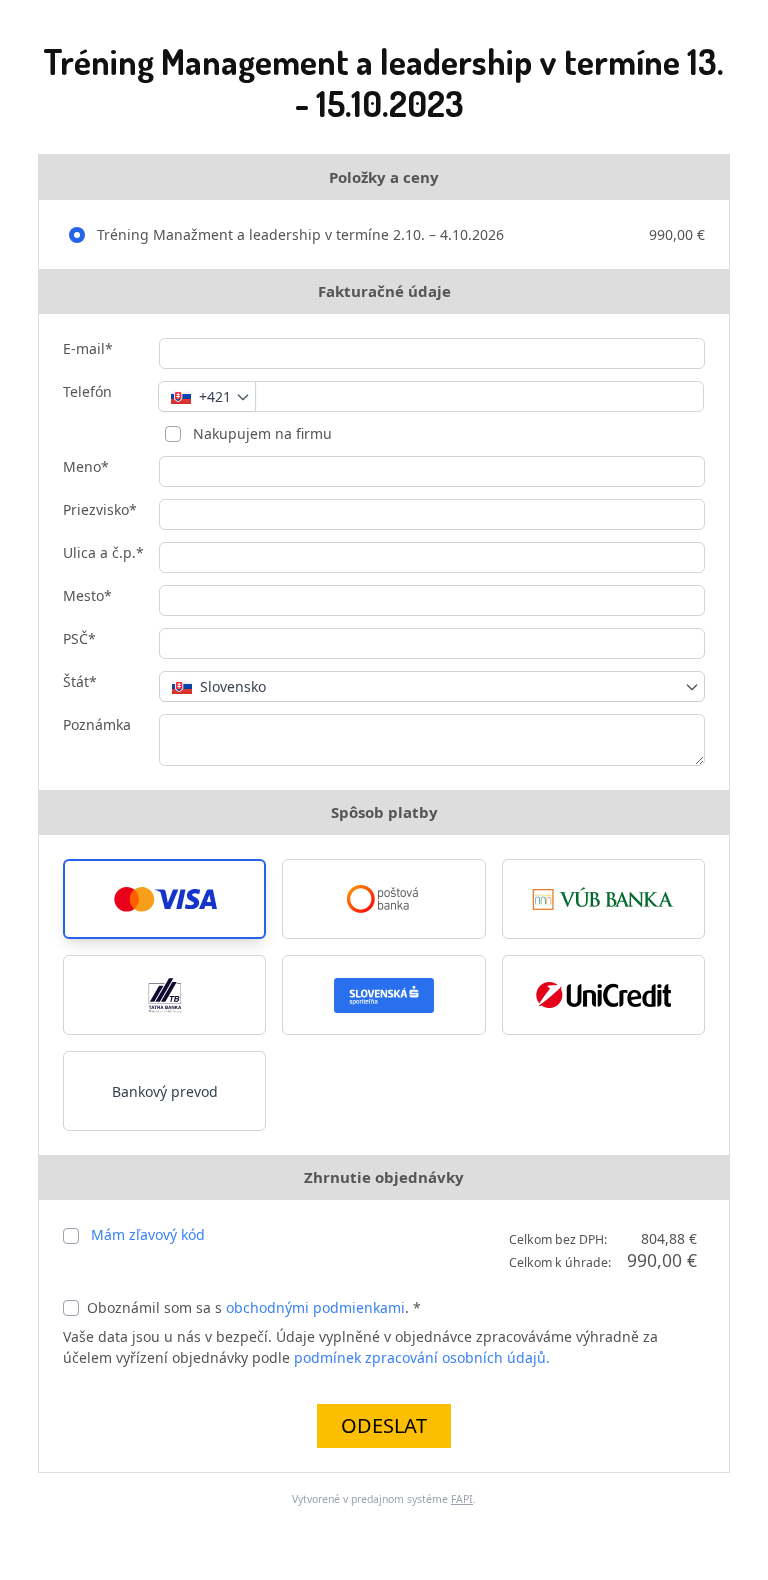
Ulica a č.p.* (103, 552)
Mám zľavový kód (148, 1234)
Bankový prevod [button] (165, 1091)
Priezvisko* (100, 509)
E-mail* (88, 348)
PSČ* (79, 638)
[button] (164, 899)
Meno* (86, 466)
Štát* (80, 681)
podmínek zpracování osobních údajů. (422, 1357)
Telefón (87, 391)
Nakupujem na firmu (260, 433)
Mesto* (87, 595)
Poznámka (97, 724)
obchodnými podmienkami (315, 1307)
